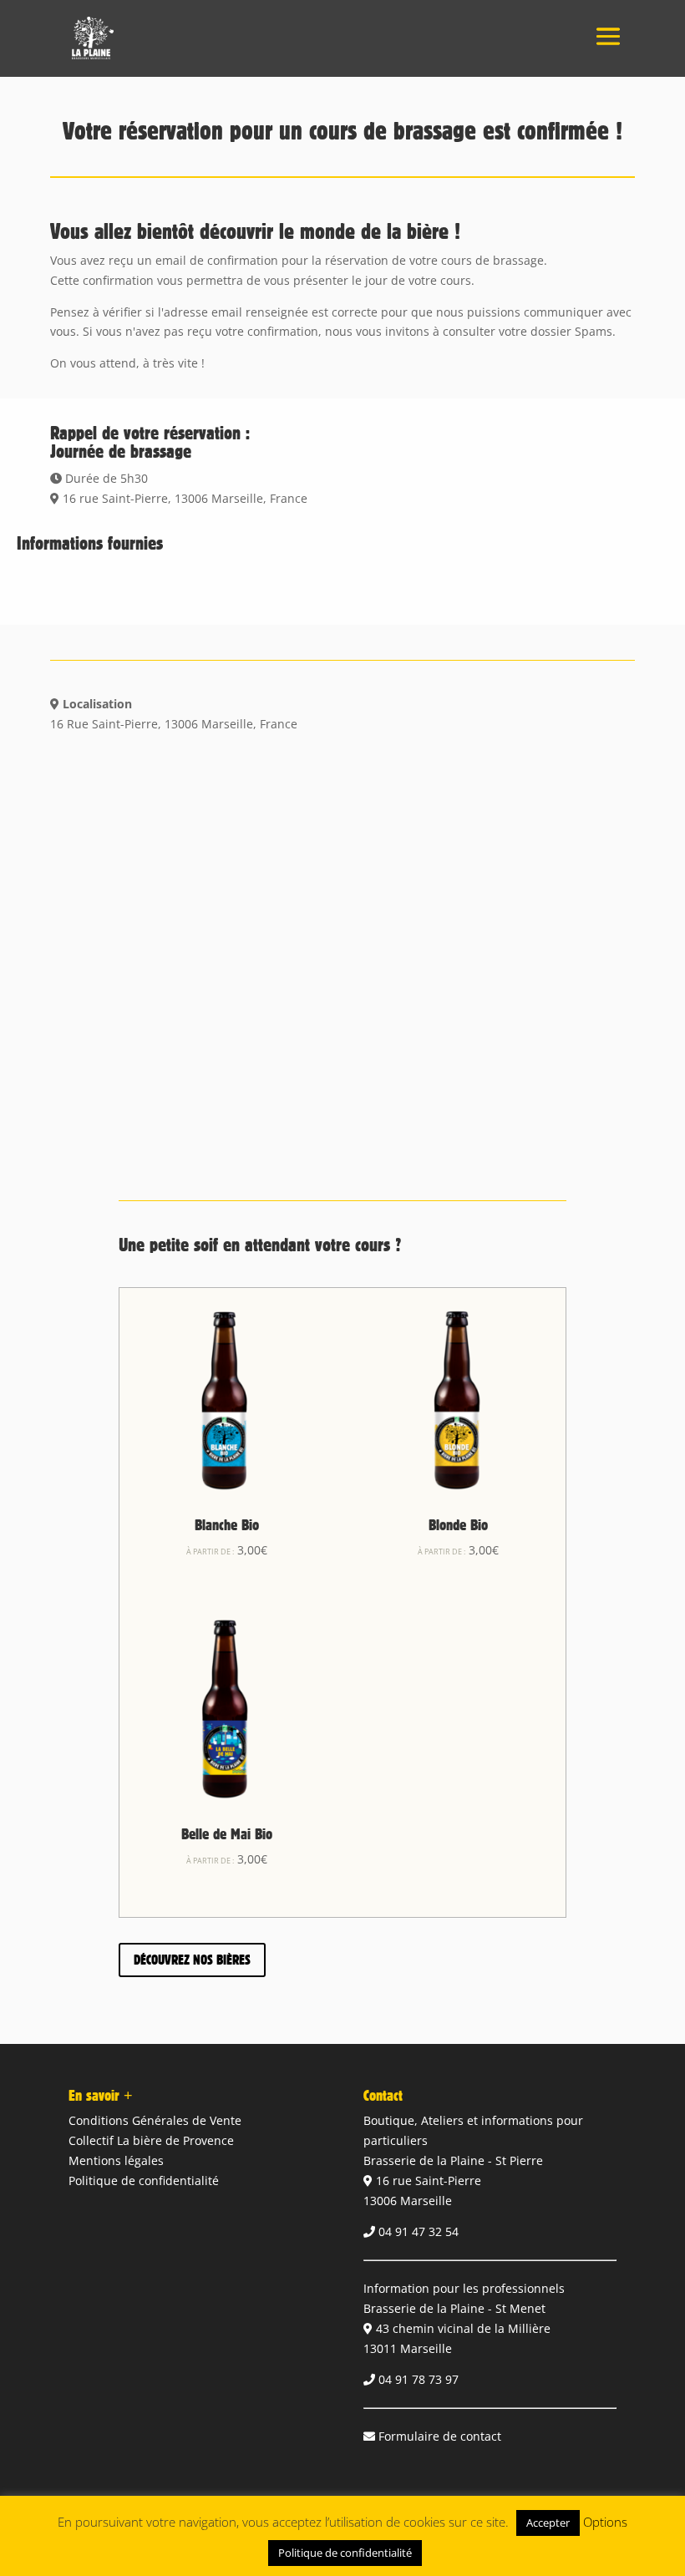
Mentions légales (116, 2160)
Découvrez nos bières (192, 1960)
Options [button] (605, 2522)
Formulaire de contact (440, 2436)
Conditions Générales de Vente (155, 2120)
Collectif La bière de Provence (151, 2140)
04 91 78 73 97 (419, 2379)
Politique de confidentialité (144, 2180)
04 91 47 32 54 (419, 2231)
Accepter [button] (548, 2523)
